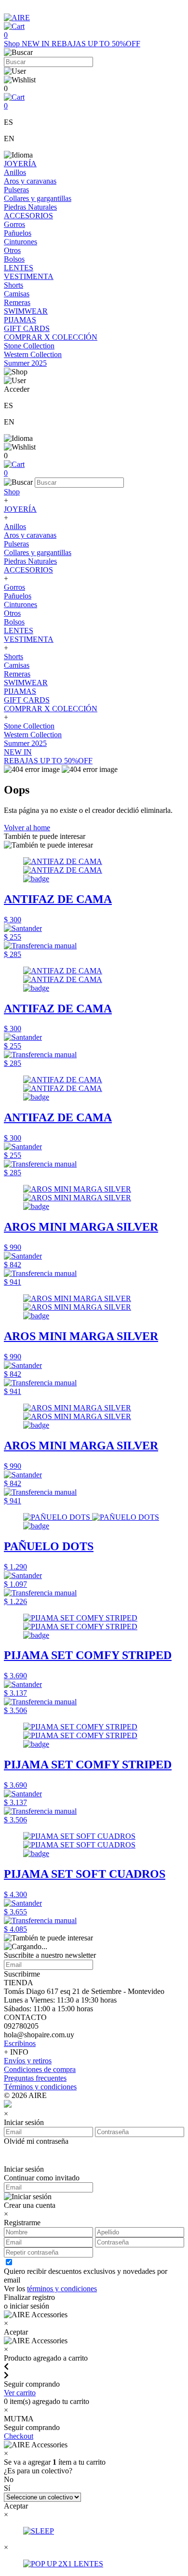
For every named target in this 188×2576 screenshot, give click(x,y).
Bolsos (14, 259)
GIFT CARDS (27, 328)
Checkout (19, 2436)
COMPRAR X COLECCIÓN (51, 337)
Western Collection (33, 354)
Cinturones (20, 242)
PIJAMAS (20, 320)
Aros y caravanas (30, 181)
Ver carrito (20, 2393)
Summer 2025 (25, 363)
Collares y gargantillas (38, 198)
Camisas (17, 294)
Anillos (15, 172)
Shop (13, 44)
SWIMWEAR (26, 311)
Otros (12, 250)
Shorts (13, 285)
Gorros (14, 224)
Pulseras (16, 190)
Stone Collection (29, 346)
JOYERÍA (20, 164)
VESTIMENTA (29, 276)
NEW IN (37, 44)
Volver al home (27, 828)
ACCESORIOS (28, 216)
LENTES (19, 268)
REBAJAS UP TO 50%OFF (96, 44)
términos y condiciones (62, 2289)
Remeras (17, 302)
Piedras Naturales (30, 207)
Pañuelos (18, 233)
